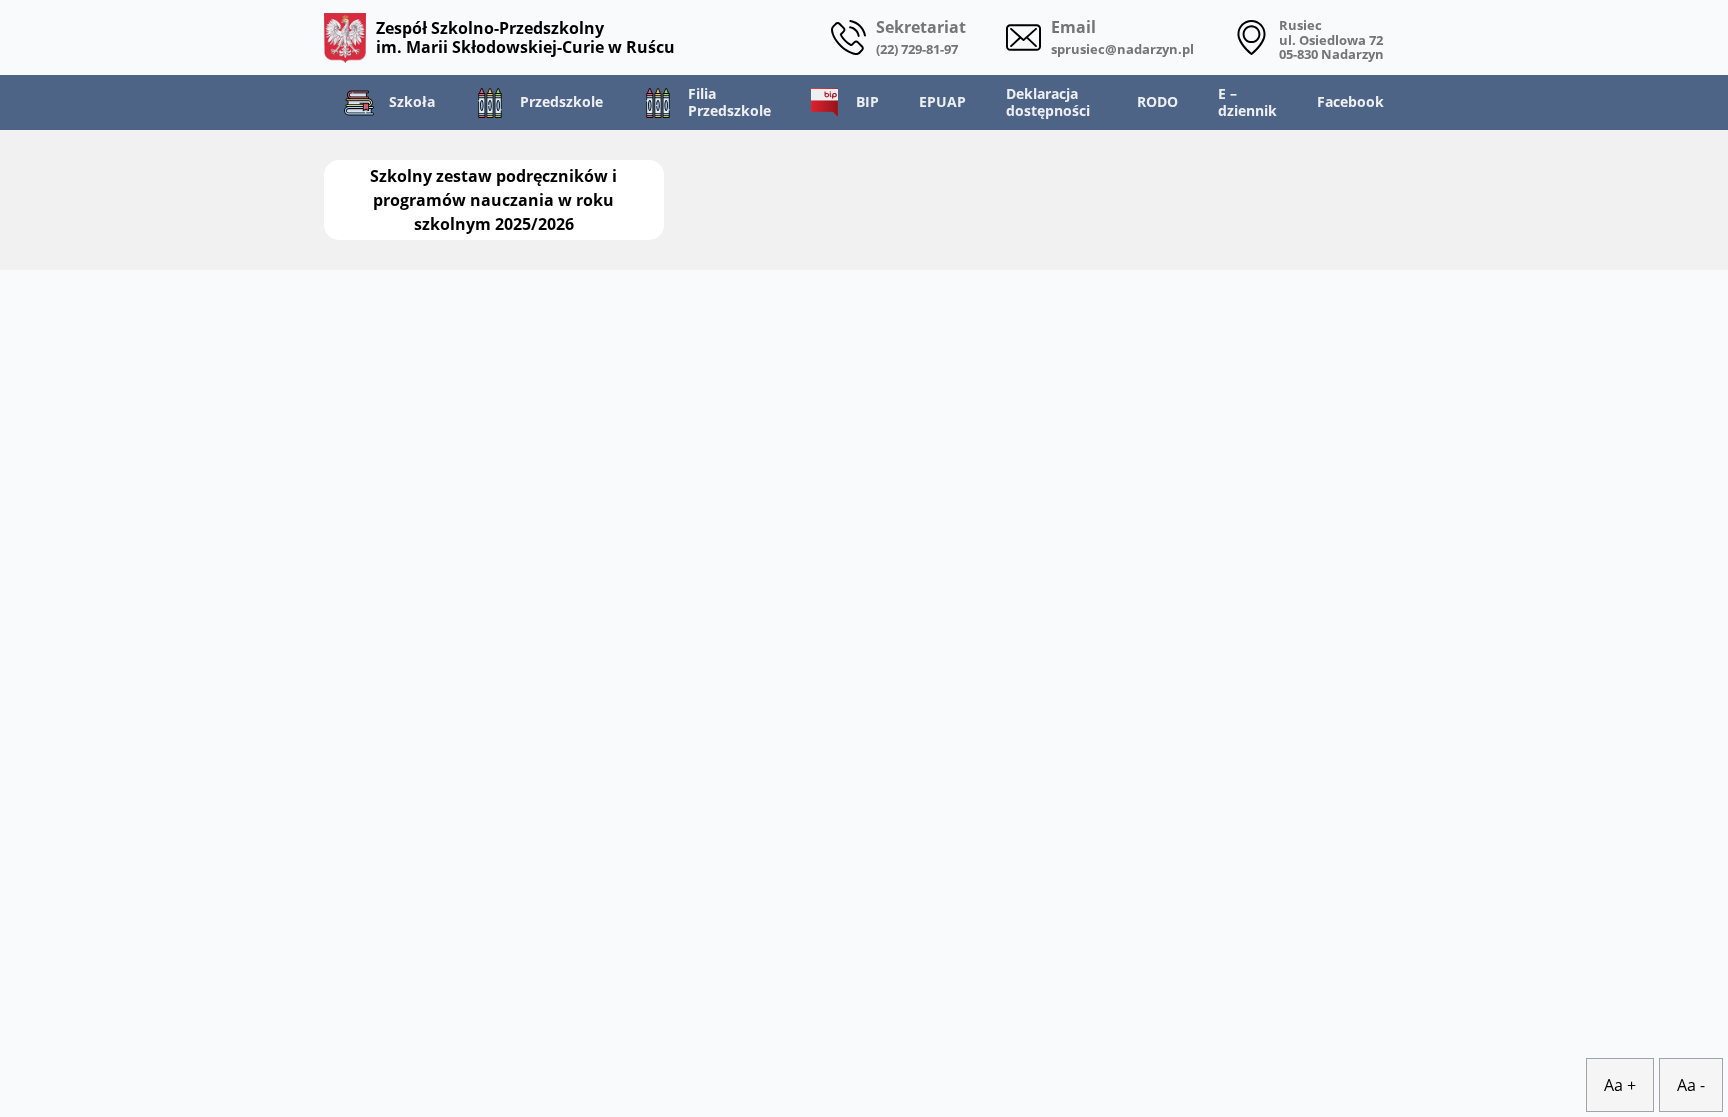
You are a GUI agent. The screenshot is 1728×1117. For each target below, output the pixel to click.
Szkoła (412, 101)
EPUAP (942, 101)
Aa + (1620, 1085)
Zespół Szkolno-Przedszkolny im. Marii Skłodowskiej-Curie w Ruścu (525, 37)
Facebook (1350, 101)
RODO (1157, 101)
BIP (867, 101)
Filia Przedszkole (729, 102)
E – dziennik (1247, 102)
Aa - (1691, 1085)
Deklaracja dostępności (1048, 102)
